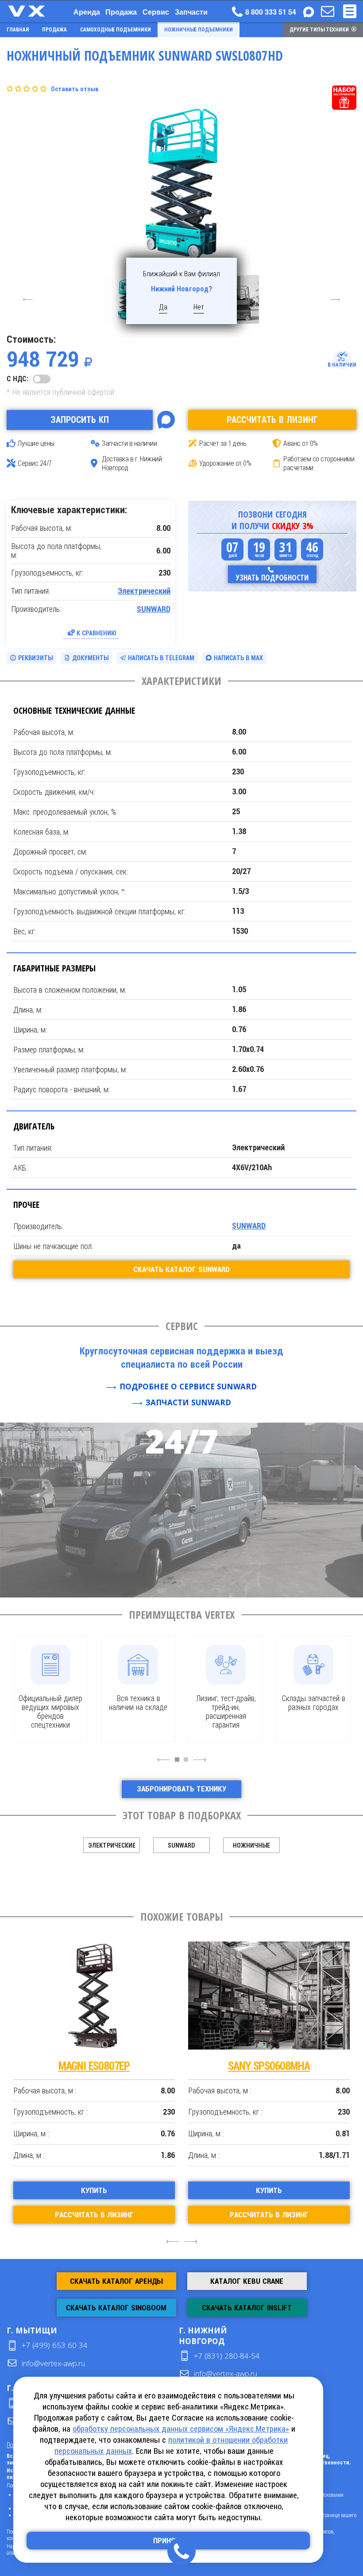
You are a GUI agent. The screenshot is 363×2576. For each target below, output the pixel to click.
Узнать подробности (272, 578)
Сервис (156, 12)
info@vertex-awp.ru (53, 2363)
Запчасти (191, 12)
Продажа (121, 12)
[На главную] (35, 11)
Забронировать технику (181, 1789)
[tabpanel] (50, 1689)
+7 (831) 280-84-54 (227, 2356)
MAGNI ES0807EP (94, 2066)
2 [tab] (188, 1764)
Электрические (112, 1845)
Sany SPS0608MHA (269, 2066)
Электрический (144, 591)
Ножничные (251, 1845)
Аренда (87, 12)
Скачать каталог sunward (181, 1269)
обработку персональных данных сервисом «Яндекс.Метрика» (181, 2429)
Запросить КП (80, 420)
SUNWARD (154, 609)
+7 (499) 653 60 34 (55, 2345)
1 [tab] (179, 1764)
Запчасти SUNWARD (188, 1402)
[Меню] (350, 11)
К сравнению (97, 633)
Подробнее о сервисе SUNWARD (188, 1387)
